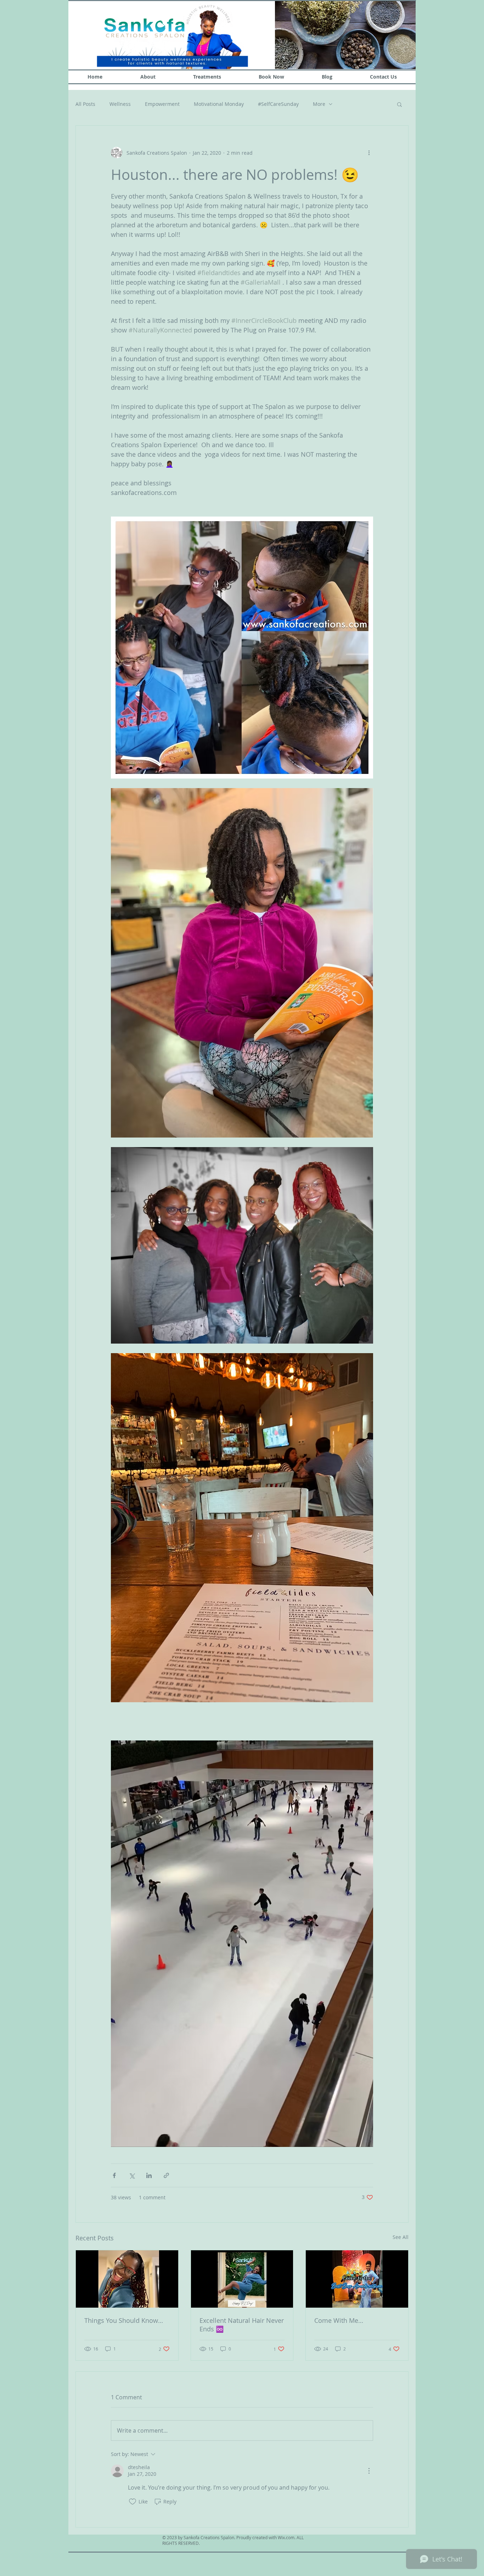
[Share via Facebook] (114, 2175)
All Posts (85, 104)
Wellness (120, 104)
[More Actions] (369, 2471)
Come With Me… (339, 2320)
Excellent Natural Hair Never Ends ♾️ (242, 2325)
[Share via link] (166, 2175)
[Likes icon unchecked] (133, 2502)
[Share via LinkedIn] (149, 2175)
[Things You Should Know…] (127, 2279)
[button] (399, 104)
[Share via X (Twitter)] (132, 2175)
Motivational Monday (219, 104)
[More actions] (369, 153)
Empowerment (162, 104)
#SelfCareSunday (278, 104)
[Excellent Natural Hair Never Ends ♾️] (242, 2279)
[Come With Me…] (357, 2279)
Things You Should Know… (124, 2320)
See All (401, 2237)
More (319, 104)
